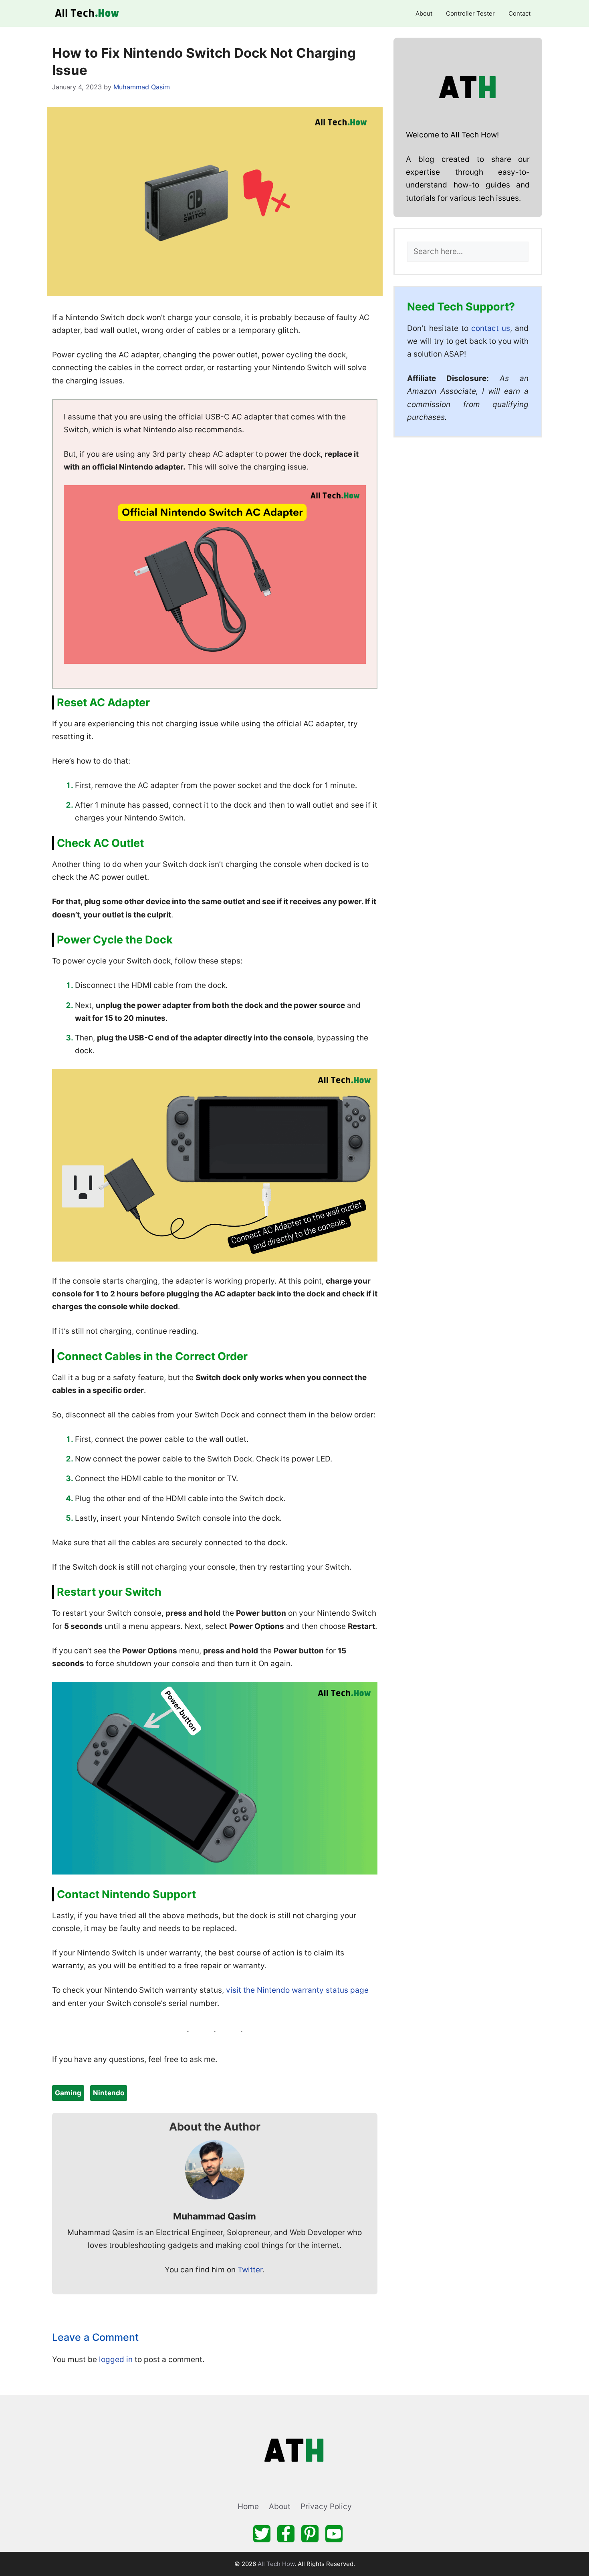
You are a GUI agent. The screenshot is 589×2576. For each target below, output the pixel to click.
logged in (116, 2359)
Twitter (250, 2270)
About (424, 13)
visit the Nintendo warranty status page (297, 1990)
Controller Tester (470, 13)
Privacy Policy (326, 2506)
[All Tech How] (88, 13)
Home (248, 2506)
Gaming (68, 2093)
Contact (519, 13)
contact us (491, 328)
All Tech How (276, 2564)
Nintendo (109, 2093)
